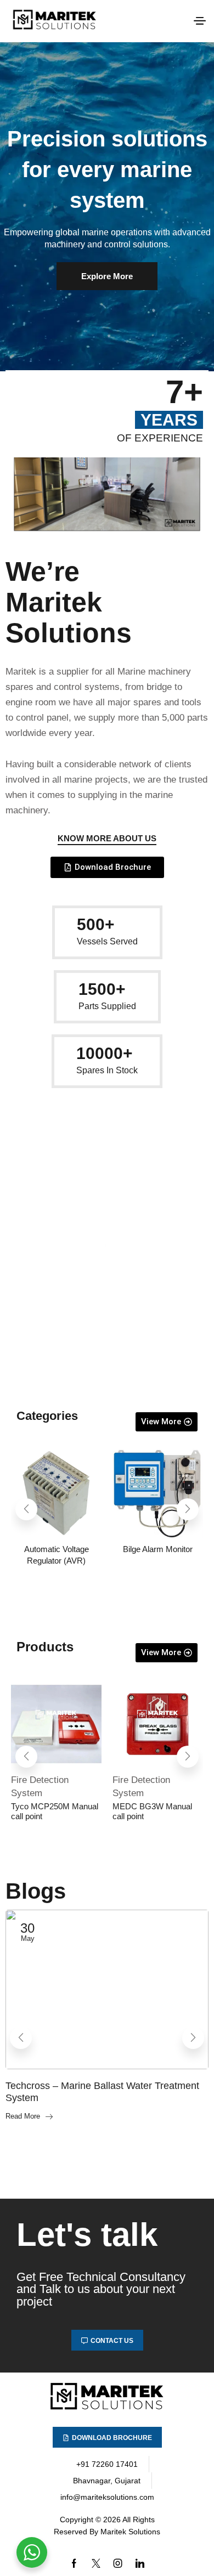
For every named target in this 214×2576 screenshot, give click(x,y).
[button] (200, 21)
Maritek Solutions (130, 2532)
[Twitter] (96, 2563)
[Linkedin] (140, 2563)
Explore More (107, 276)
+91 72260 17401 (107, 2464)
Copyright (77, 2520)
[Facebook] (74, 2563)
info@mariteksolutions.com (107, 2497)
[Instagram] (118, 2563)
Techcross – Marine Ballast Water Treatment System (102, 2092)
